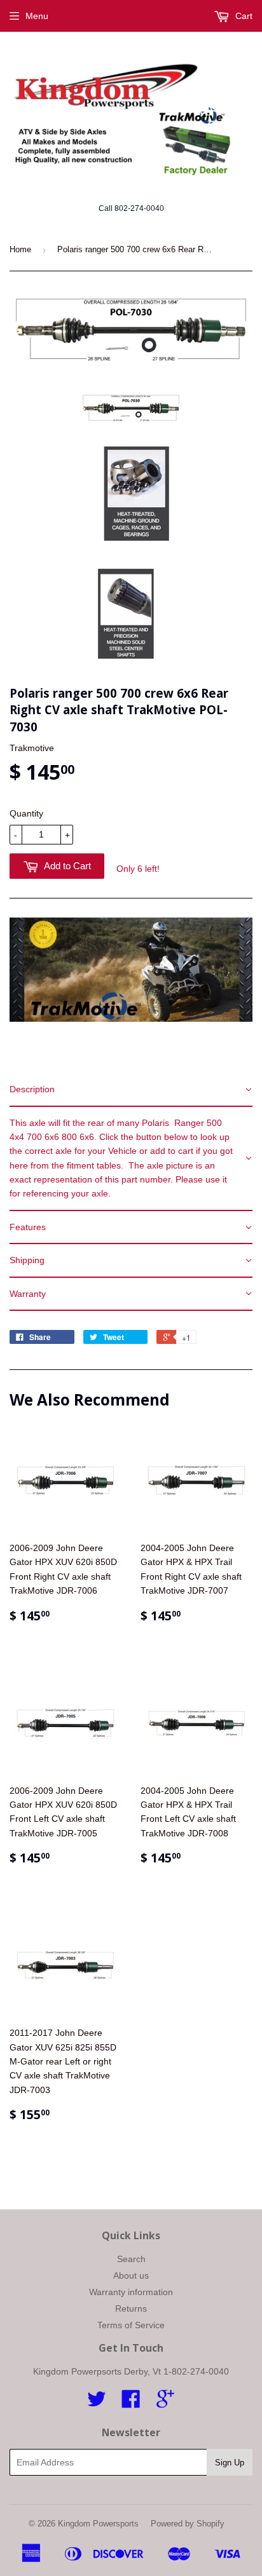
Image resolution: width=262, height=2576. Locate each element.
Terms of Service (131, 2325)
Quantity (26, 813)
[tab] (131, 1090)
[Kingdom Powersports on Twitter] (97, 2403)
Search (131, 2259)
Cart (243, 16)
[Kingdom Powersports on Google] (165, 2403)
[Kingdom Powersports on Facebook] (131, 2403)
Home (20, 249)
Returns (131, 2308)
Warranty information (131, 2292)
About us (131, 2275)
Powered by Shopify (188, 2524)
